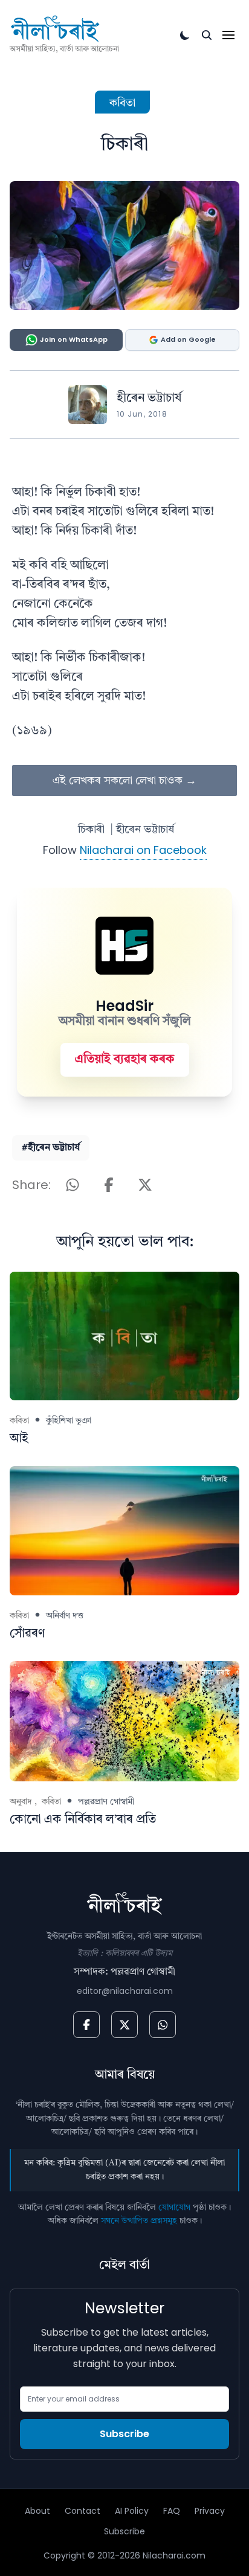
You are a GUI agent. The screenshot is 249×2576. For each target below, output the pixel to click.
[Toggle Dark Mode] (185, 35)
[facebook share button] (109, 1185)
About (37, 2511)
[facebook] (86, 2025)
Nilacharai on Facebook (143, 850)
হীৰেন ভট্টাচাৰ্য (149, 399)
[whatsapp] (163, 2025)
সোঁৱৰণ (27, 1634)
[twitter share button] (145, 1185)
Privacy (210, 2511)
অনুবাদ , (23, 1802)
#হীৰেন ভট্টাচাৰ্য (51, 1148)
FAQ (172, 2511)
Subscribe (124, 2434)
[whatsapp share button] (73, 1185)
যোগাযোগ (174, 2208)
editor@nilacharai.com (125, 1991)
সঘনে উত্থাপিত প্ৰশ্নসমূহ (139, 2221)
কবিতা (122, 103)
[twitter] (124, 2025)
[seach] (207, 35)
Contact (82, 2511)
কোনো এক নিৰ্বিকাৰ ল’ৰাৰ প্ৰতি (83, 1820)
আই (19, 1439)
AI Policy (132, 2511)
